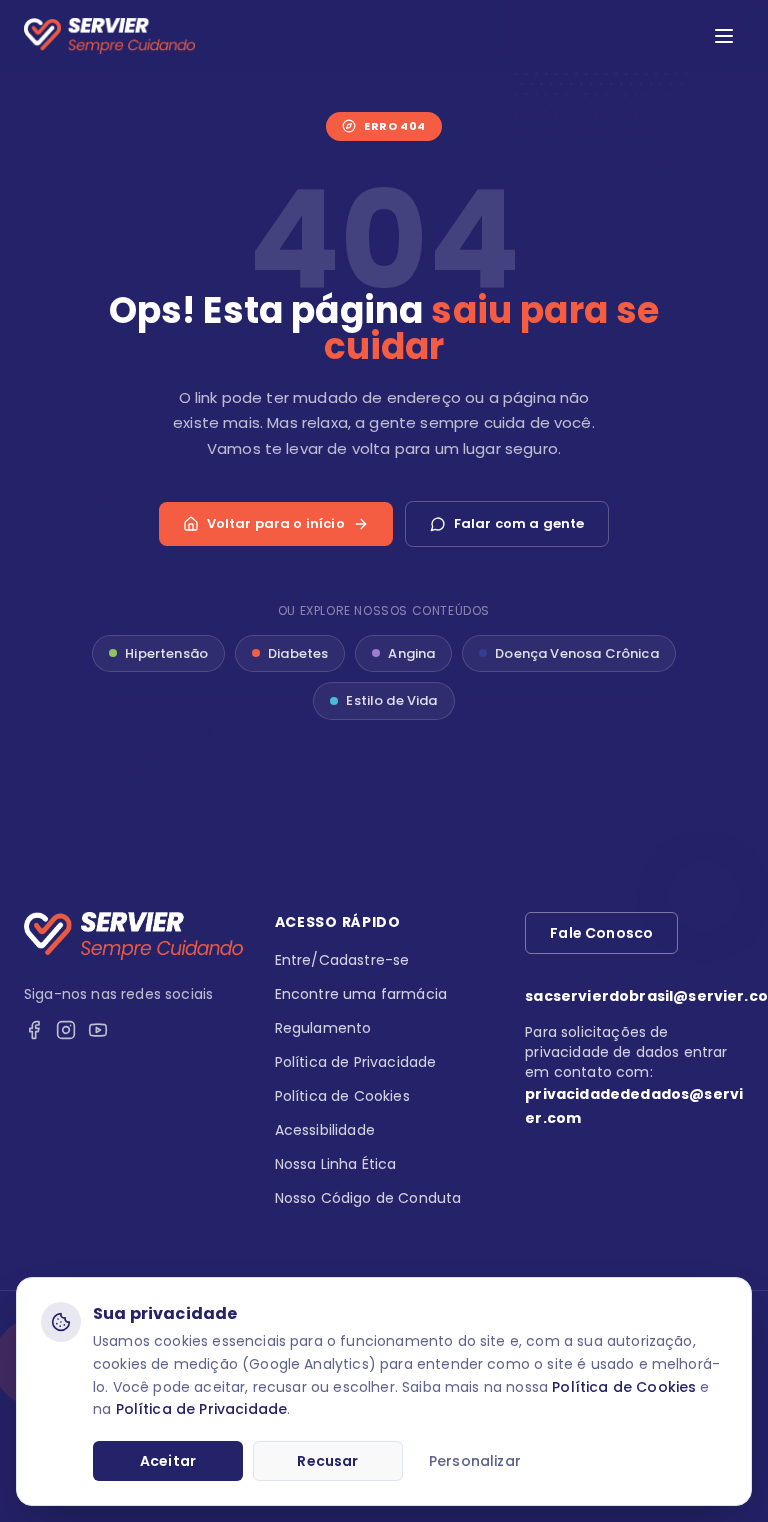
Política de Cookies (624, 1387)
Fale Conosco (601, 933)
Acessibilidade (325, 1130)
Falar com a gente (519, 523)
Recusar (327, 1461)
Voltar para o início (276, 523)
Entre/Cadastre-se (342, 960)
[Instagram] (66, 1030)
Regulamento (323, 1028)
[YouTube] (98, 1030)
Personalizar (475, 1461)
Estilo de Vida (391, 700)
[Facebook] (34, 1030)
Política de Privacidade (202, 1409)
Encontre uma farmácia (361, 994)
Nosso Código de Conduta (368, 1198)
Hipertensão (166, 653)
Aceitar (168, 1461)
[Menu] (724, 36)
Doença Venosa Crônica (576, 653)
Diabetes (298, 653)
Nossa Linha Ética (336, 1164)
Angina (411, 653)
